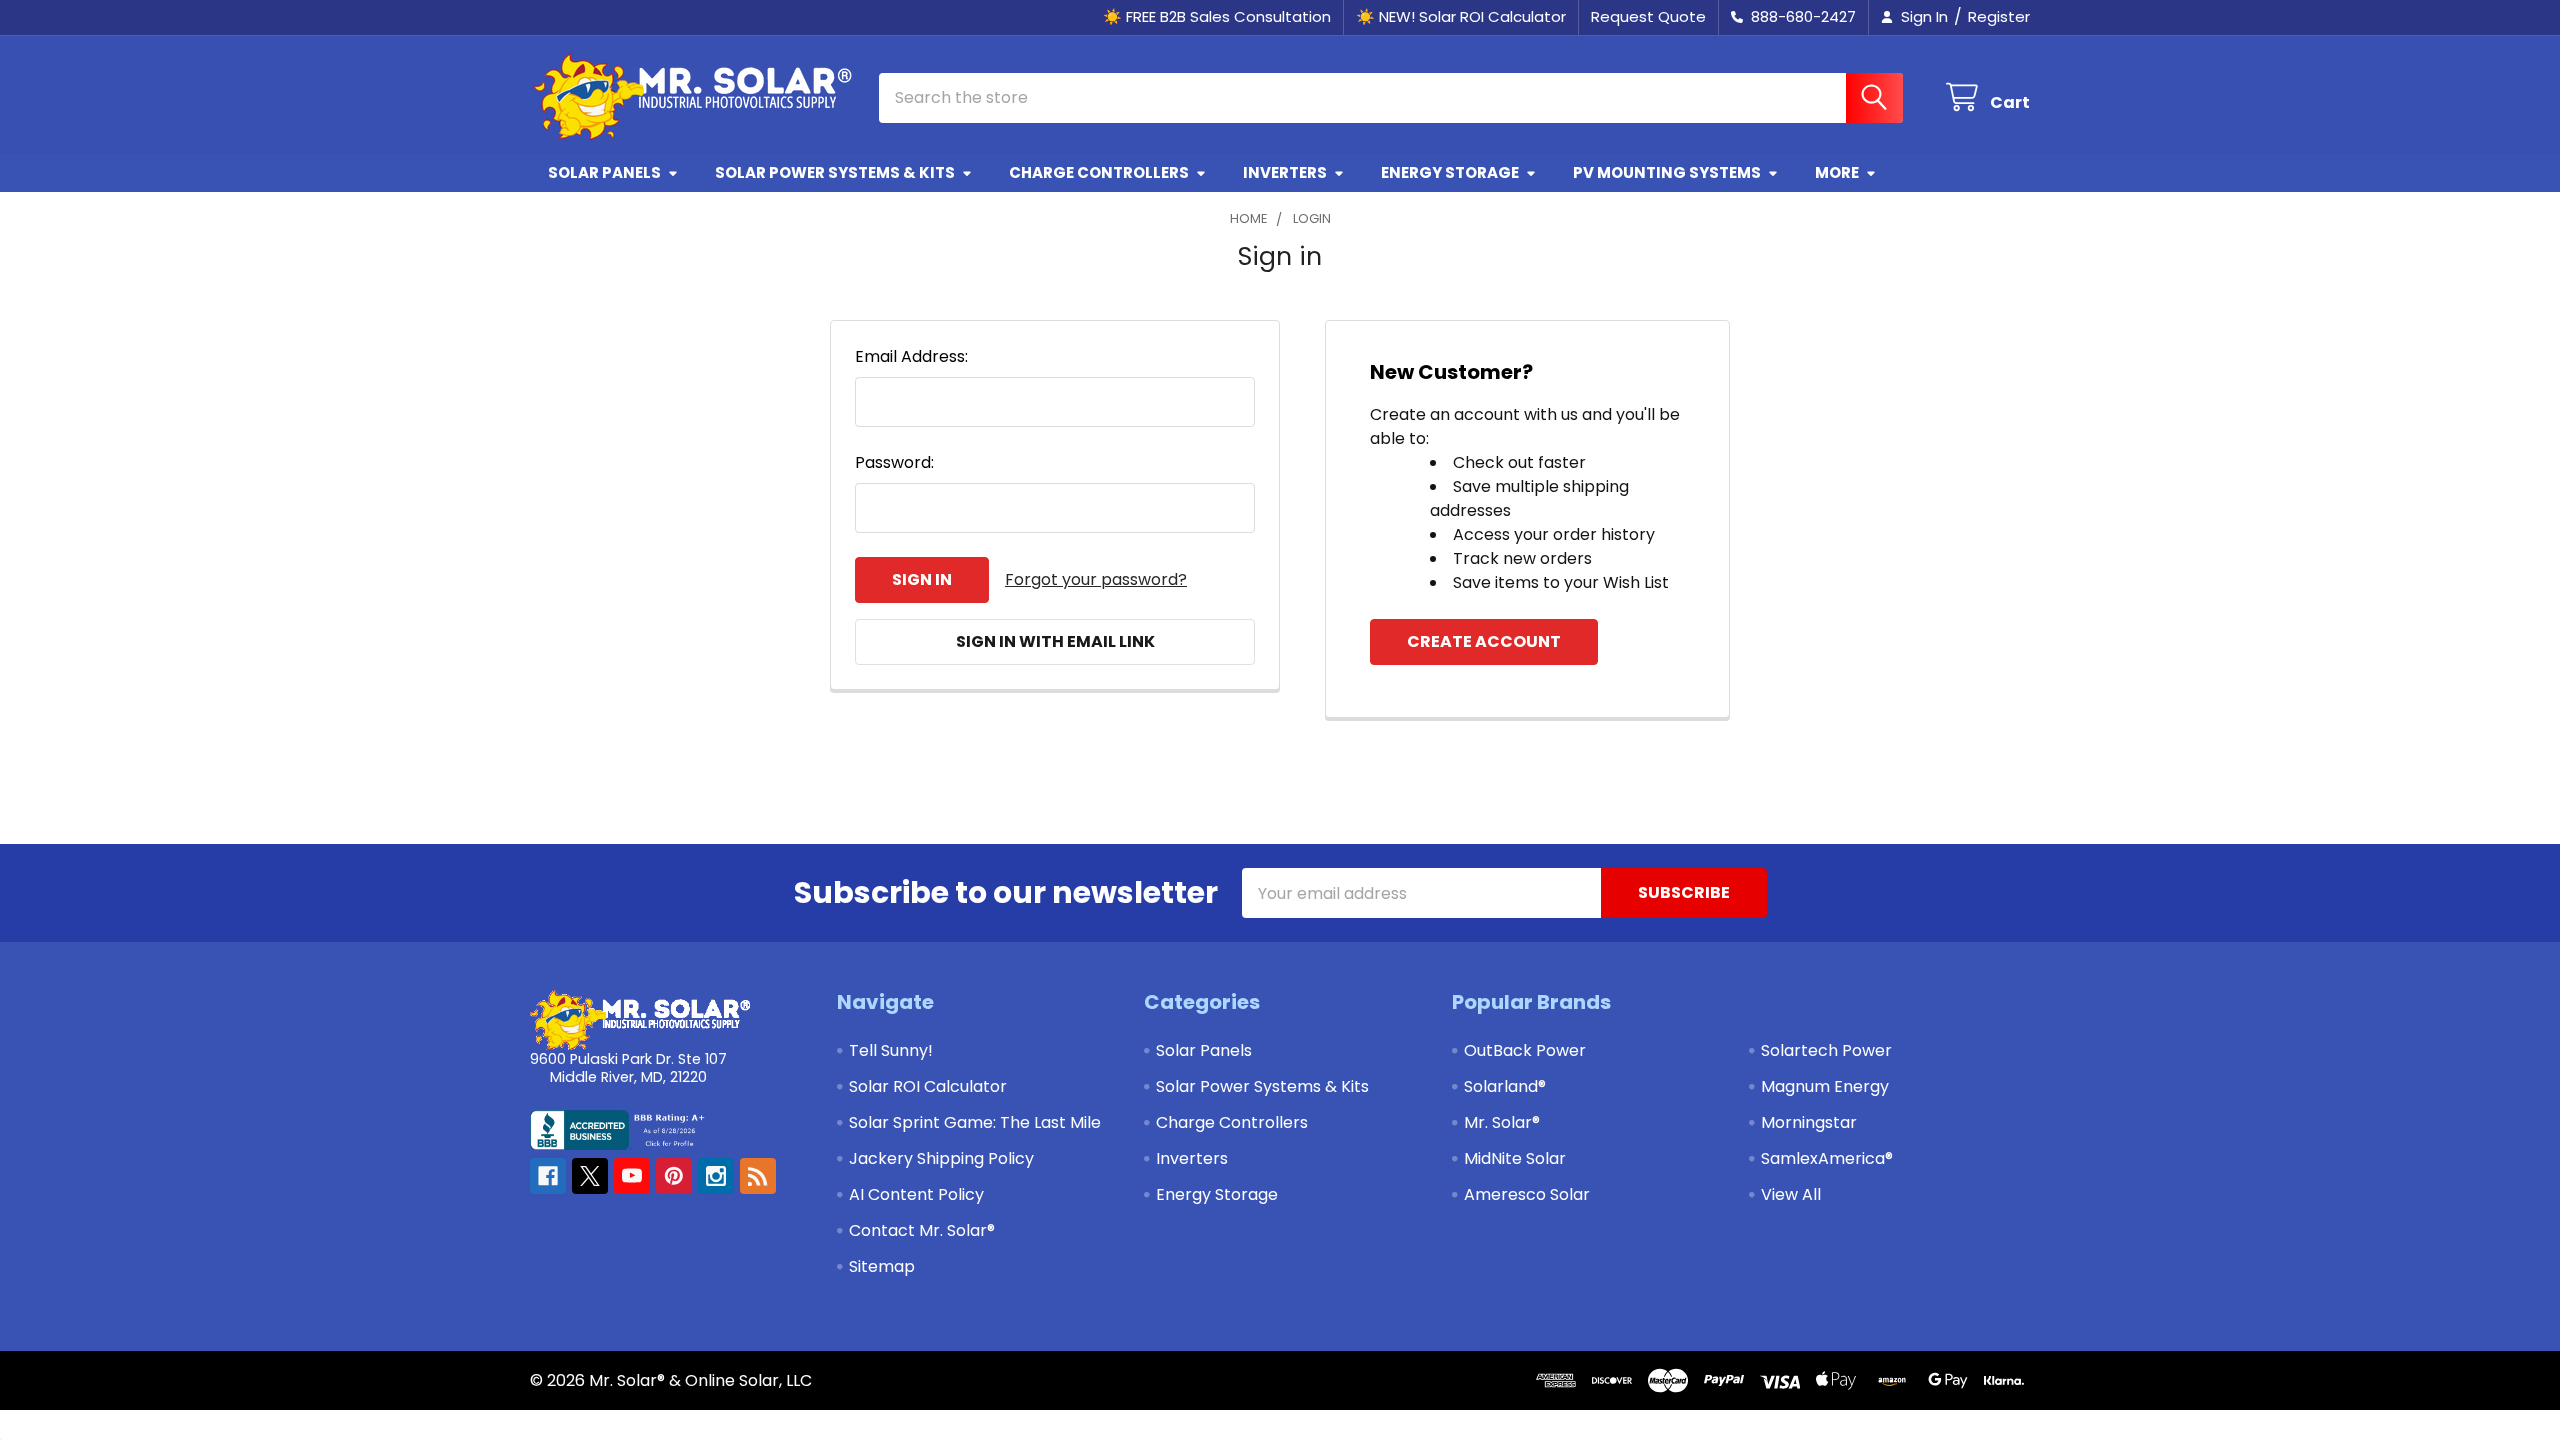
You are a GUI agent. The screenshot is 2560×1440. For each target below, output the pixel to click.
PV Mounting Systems (1667, 172)
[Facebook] (548, 1176)
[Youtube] (632, 1176)
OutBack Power (1525, 1050)
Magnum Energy (1825, 1086)
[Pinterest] (674, 1176)
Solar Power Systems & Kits (835, 172)
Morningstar (1809, 1122)
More (1837, 172)
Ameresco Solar (1527, 1194)
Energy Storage (1450, 172)
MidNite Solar (1515, 1158)
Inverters (1285, 172)
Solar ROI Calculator (928, 1086)
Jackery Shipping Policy (941, 1158)
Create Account (1484, 641)
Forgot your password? (1096, 579)
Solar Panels (604, 172)
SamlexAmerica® (1827, 1158)
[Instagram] (716, 1176)
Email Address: (911, 356)
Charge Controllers (1099, 172)
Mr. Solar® (1502, 1122)
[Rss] (758, 1176)
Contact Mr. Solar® (922, 1230)
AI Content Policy (916, 1194)
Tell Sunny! (891, 1050)
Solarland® (1505, 1086)
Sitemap (882, 1266)
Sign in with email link (1055, 641)
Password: (894, 462)
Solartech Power (1826, 1050)
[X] (590, 1176)
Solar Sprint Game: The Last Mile (975, 1122)
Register (1999, 16)
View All (1791, 1194)
